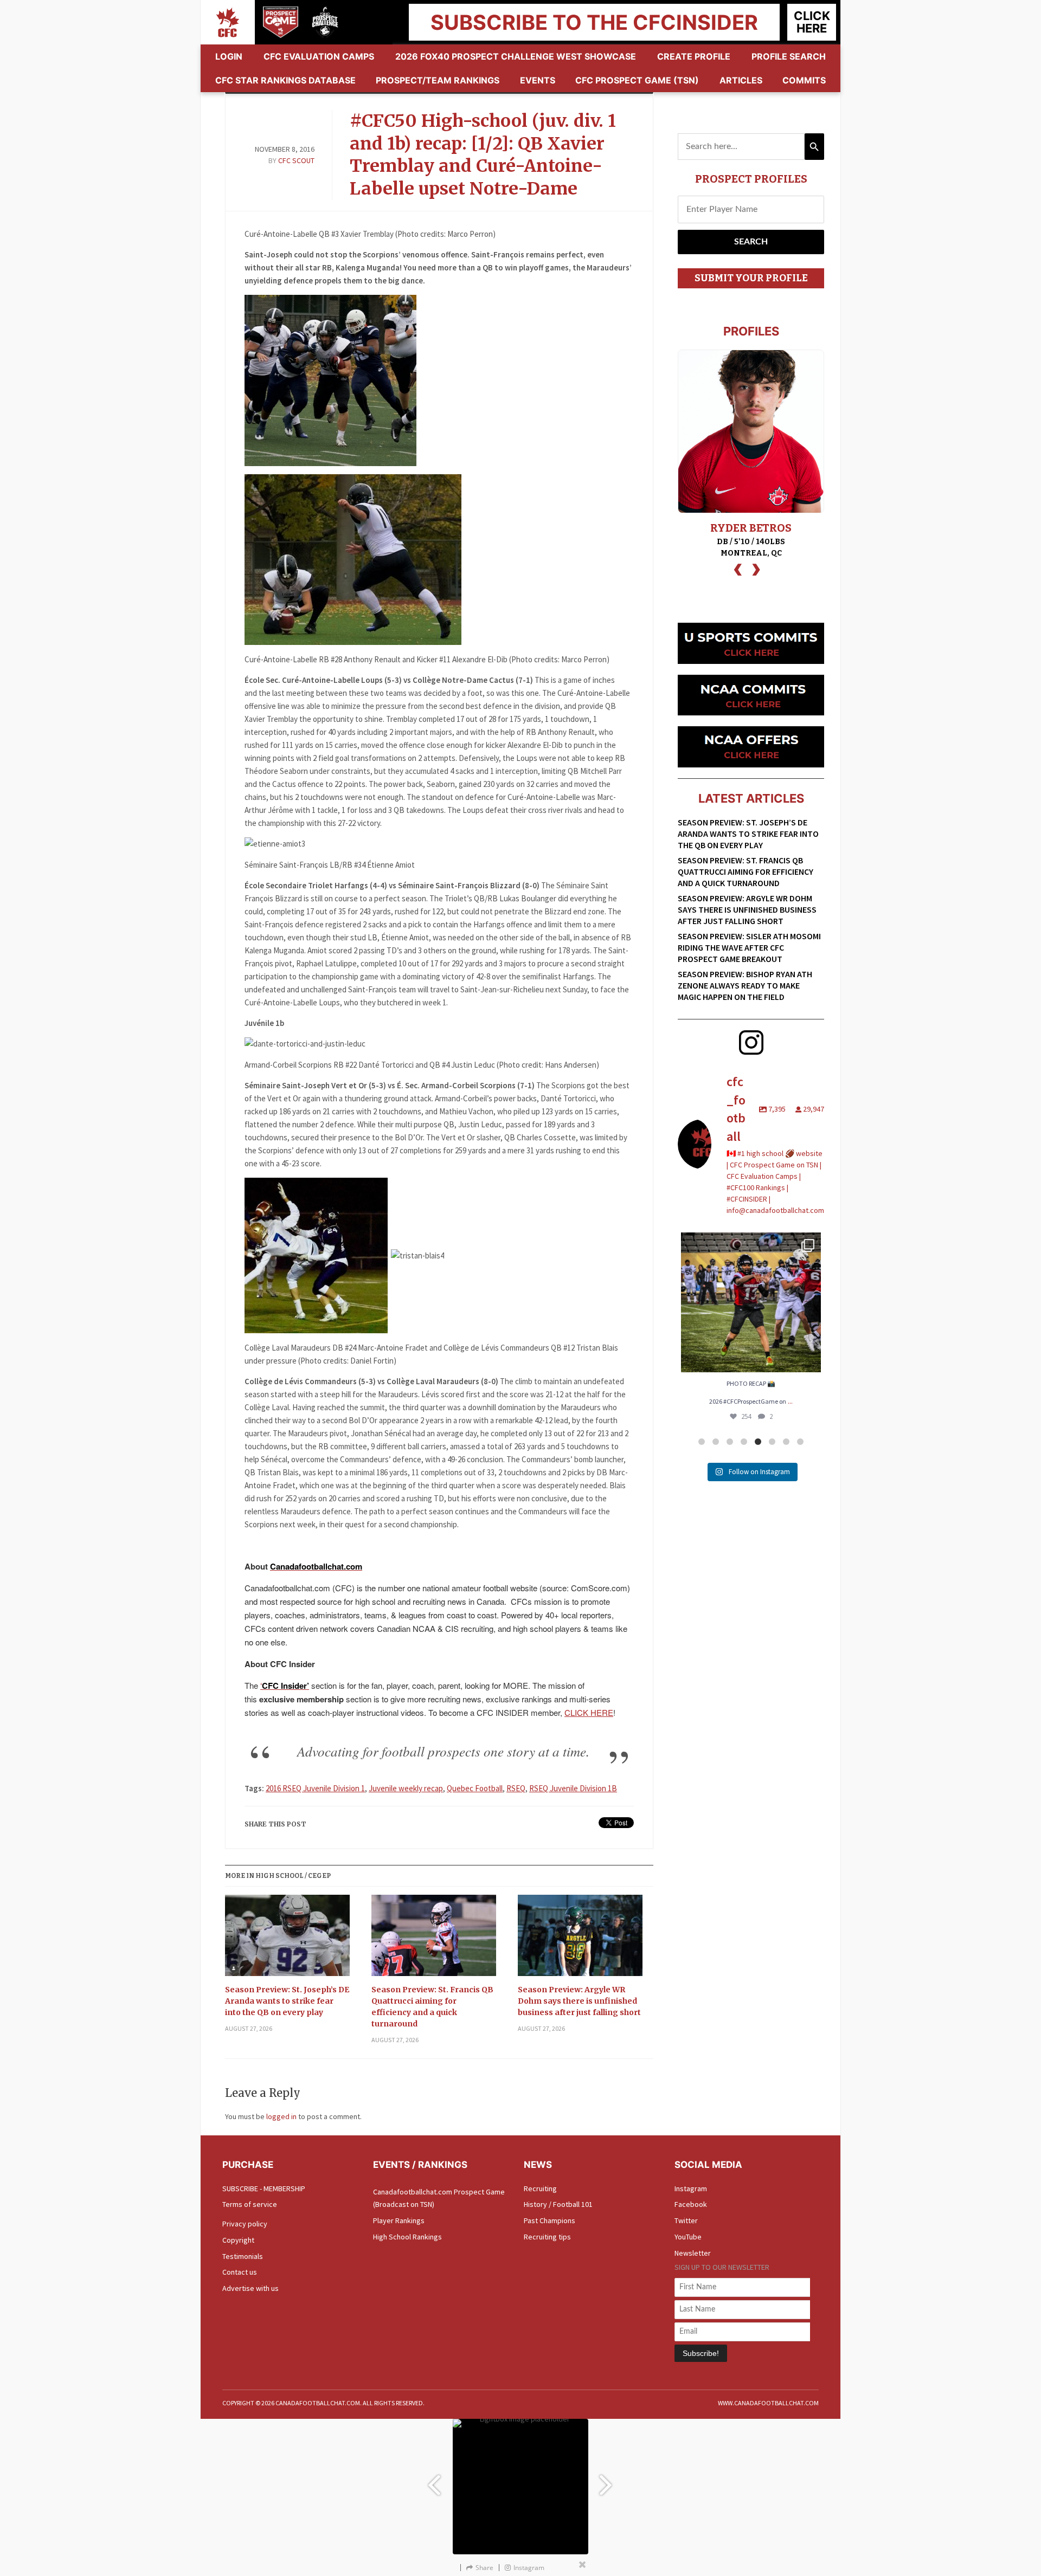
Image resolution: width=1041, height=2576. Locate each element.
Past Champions (550, 2220)
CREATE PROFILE (694, 56)
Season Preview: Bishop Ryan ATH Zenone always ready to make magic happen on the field (745, 985)
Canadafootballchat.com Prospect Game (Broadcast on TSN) (439, 2198)
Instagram (691, 2188)
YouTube (688, 2237)
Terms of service (250, 2204)
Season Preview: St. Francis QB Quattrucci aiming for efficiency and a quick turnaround (432, 2007)
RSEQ (516, 1788)
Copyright (238, 2240)
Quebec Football (475, 1788)
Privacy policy (245, 2224)
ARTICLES (741, 80)
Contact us (240, 2272)
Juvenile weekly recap (406, 1788)
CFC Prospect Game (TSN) (637, 80)
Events (538, 80)
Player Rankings (399, 2220)
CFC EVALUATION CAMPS (319, 56)
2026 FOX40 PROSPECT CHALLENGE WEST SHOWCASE (516, 56)
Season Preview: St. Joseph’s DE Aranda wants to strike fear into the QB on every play (287, 2001)
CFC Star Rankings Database (285, 80)
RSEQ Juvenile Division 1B (573, 1788)
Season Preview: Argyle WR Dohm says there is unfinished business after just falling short (579, 2001)
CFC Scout (296, 160)
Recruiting (540, 2188)
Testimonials (243, 2256)
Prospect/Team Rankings (438, 80)
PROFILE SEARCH (789, 56)
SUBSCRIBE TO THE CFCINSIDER (594, 22)
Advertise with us (250, 2288)
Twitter (686, 2220)
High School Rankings (407, 2237)
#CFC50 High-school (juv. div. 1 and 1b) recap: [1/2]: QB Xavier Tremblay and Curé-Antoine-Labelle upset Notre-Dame (483, 155)
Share (484, 2568)
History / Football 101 (558, 2204)
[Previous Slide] (434, 2480)
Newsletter (693, 2253)
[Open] (751, 1302)
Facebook (691, 2204)
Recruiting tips (547, 2237)
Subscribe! (701, 2353)
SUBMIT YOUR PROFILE (751, 278)
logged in (281, 2116)
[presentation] (738, 568)
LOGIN (229, 56)
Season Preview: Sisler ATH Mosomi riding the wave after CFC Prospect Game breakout (749, 947)
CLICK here (812, 22)
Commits (804, 80)
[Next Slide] (607, 2480)
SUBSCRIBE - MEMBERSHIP (264, 2188)
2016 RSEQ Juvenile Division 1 (315, 1788)
